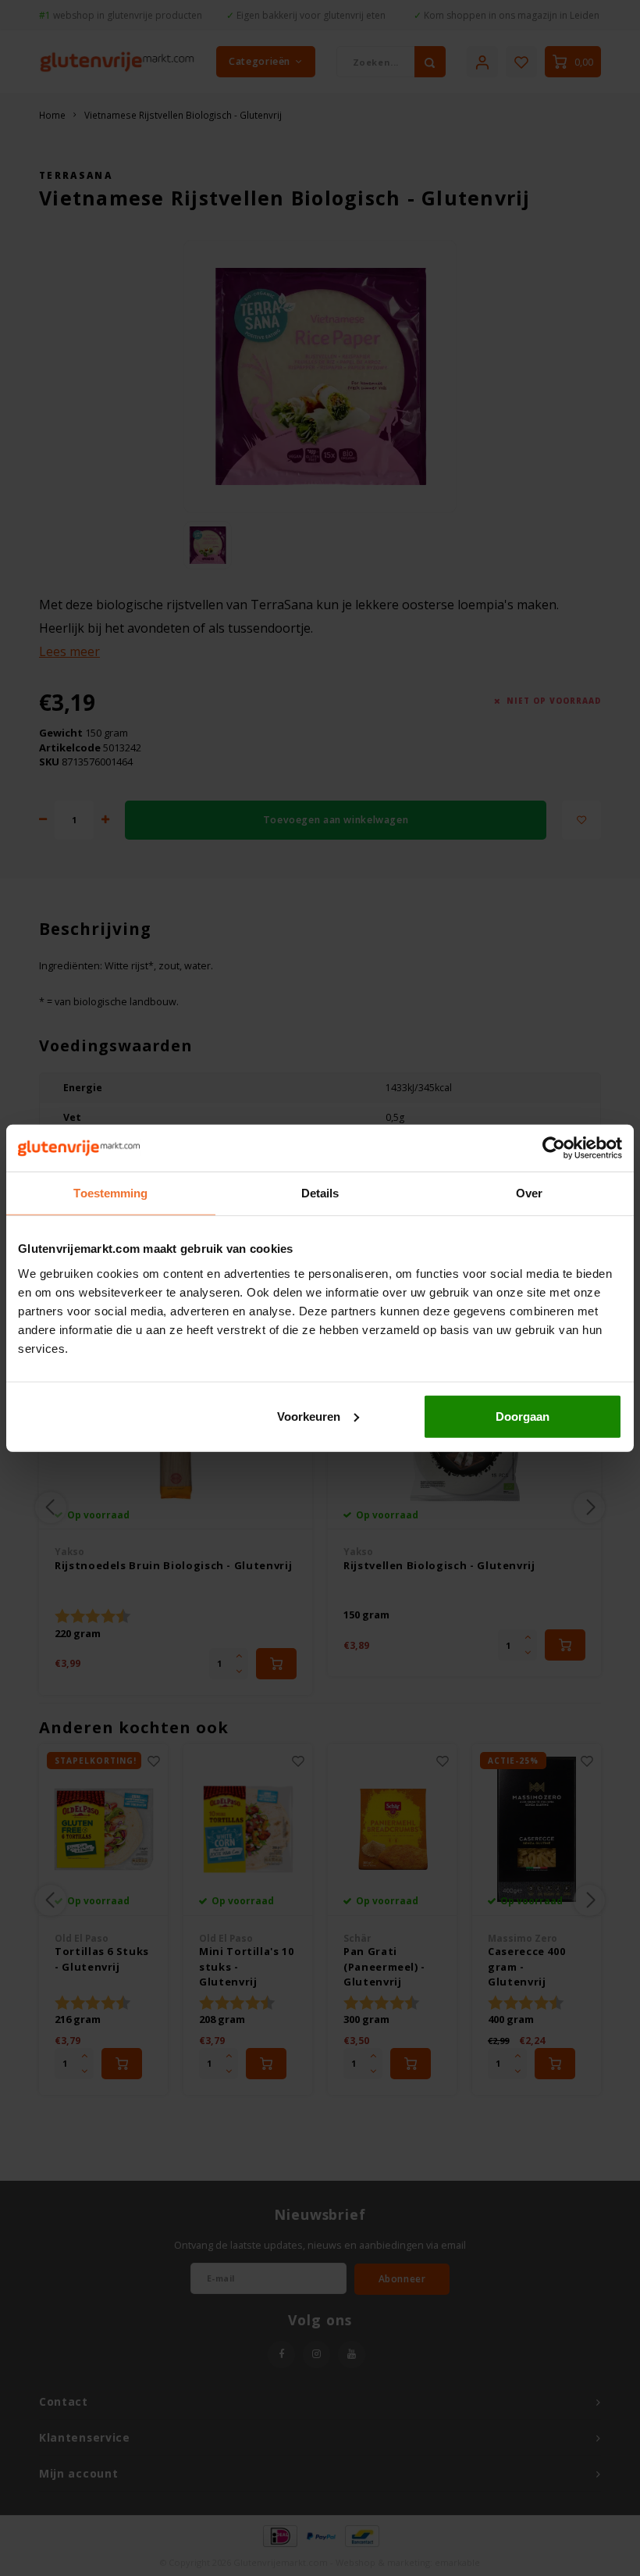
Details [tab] (320, 1193)
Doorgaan (523, 1416)
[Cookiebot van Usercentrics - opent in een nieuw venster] (554, 1148)
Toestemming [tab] (110, 1193)
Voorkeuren (309, 1416)
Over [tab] (529, 1193)
